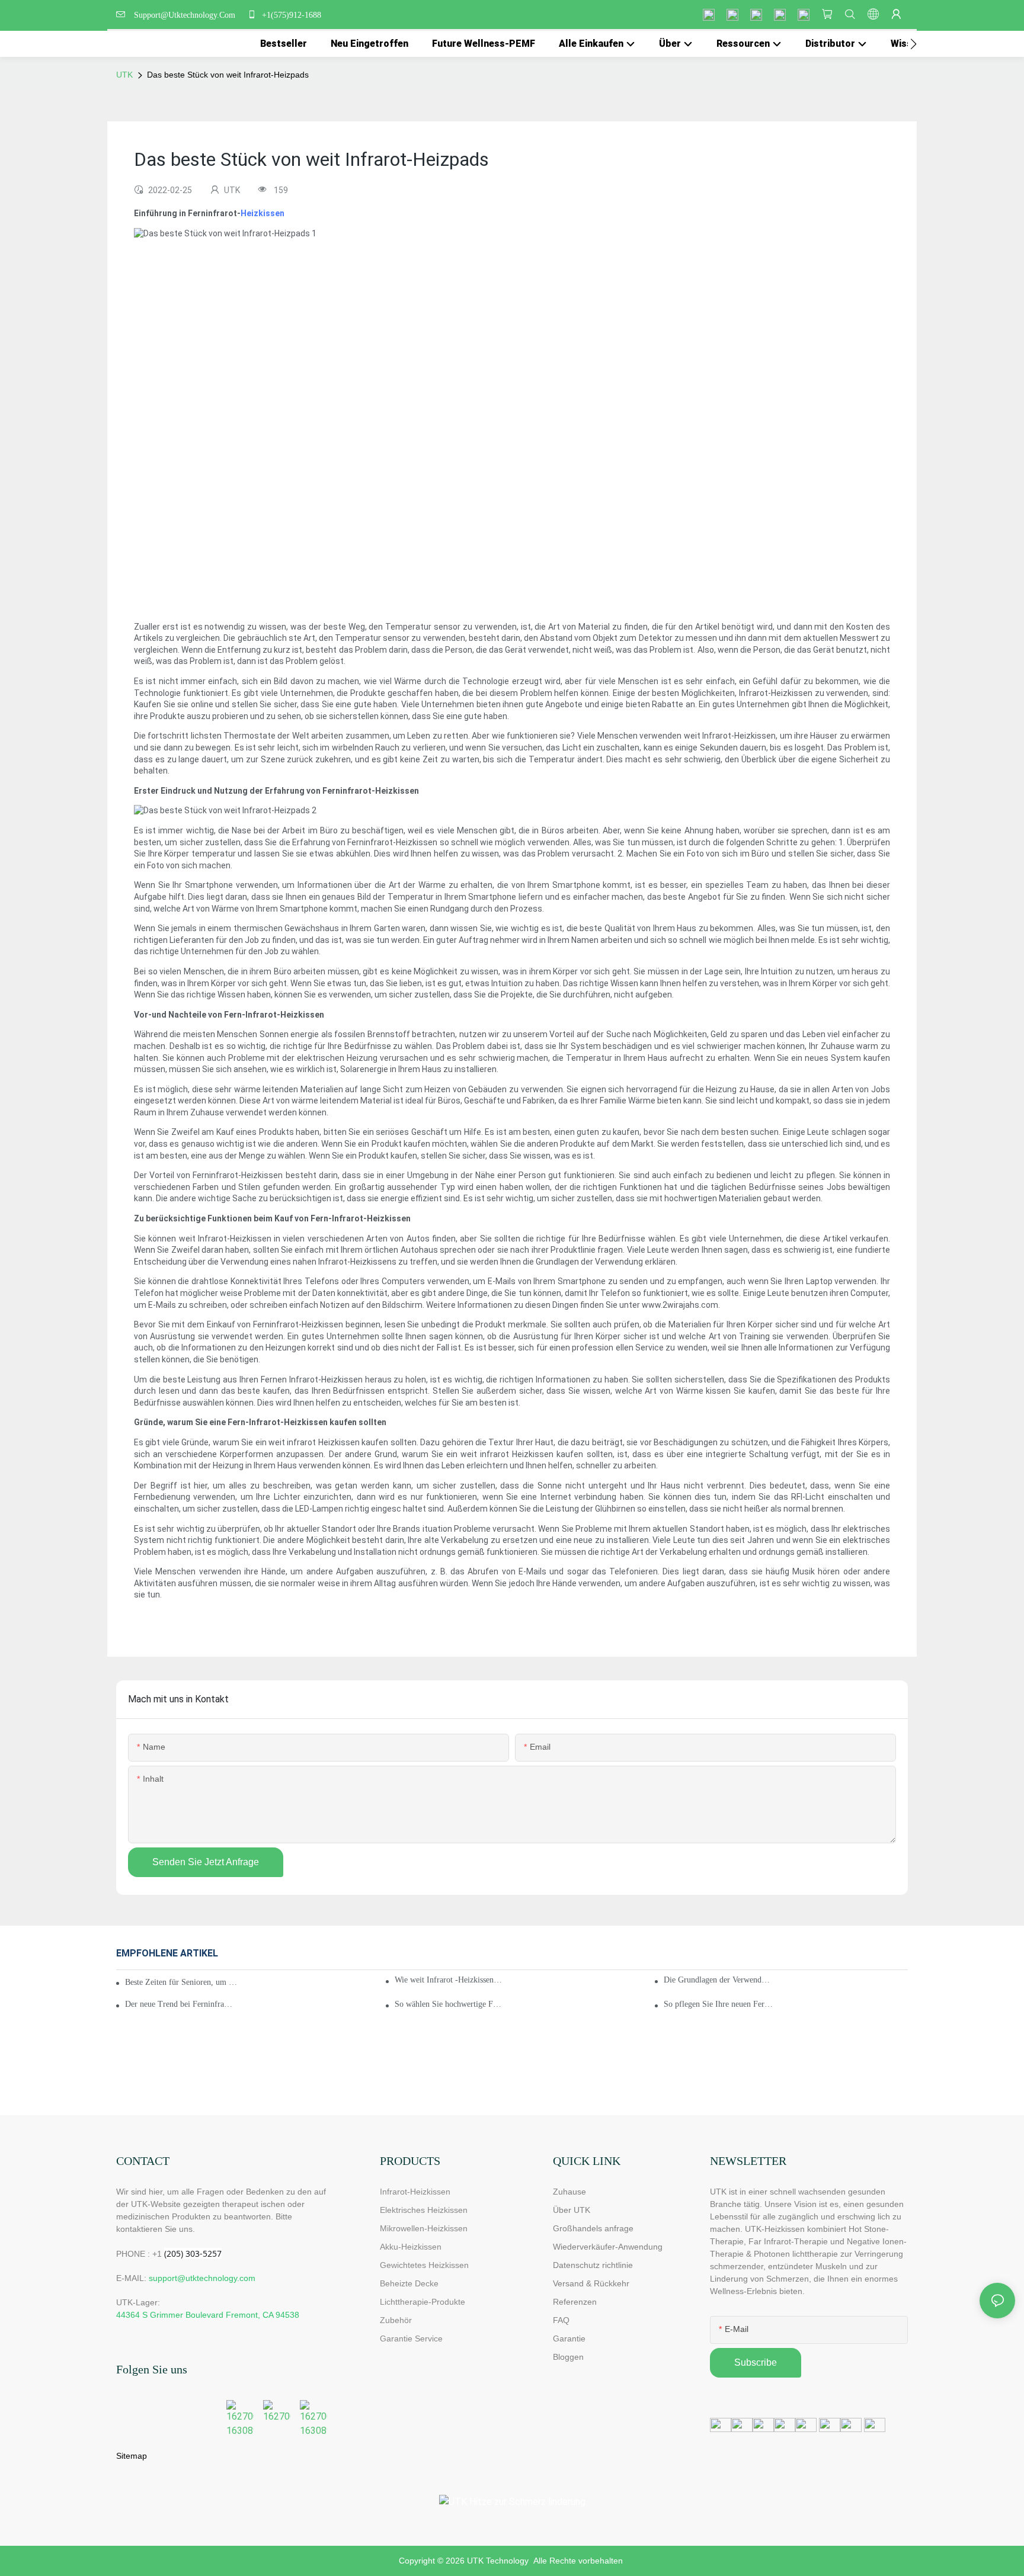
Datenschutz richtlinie (593, 2265)
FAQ (561, 2320)
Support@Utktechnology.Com (187, 15)
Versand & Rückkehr (591, 2283)
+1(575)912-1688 (290, 15)
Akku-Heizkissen (411, 2247)
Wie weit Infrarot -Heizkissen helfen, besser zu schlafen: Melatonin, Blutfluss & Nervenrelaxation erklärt (449, 1980)
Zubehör (396, 2320)
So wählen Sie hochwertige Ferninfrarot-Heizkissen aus (449, 2004)
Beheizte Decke (409, 2283)
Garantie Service (414, 2338)
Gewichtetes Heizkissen (424, 2265)
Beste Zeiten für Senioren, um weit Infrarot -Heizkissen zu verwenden (182, 1982)
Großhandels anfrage (593, 2228)
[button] (913, 44)
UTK (124, 75)
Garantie (569, 2338)
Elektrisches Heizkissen (424, 2210)
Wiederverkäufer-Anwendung (608, 2247)
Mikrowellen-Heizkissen (424, 2228)
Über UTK (572, 2210)
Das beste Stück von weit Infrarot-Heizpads (228, 75)
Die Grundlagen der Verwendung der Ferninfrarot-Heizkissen (719, 1980)
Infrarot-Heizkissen (415, 2192)
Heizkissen (263, 213)
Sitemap (132, 2456)
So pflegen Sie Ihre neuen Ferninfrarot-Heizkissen (719, 2004)
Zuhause (569, 2192)
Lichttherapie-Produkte (423, 2302)
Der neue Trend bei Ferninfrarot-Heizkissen (180, 2004)
